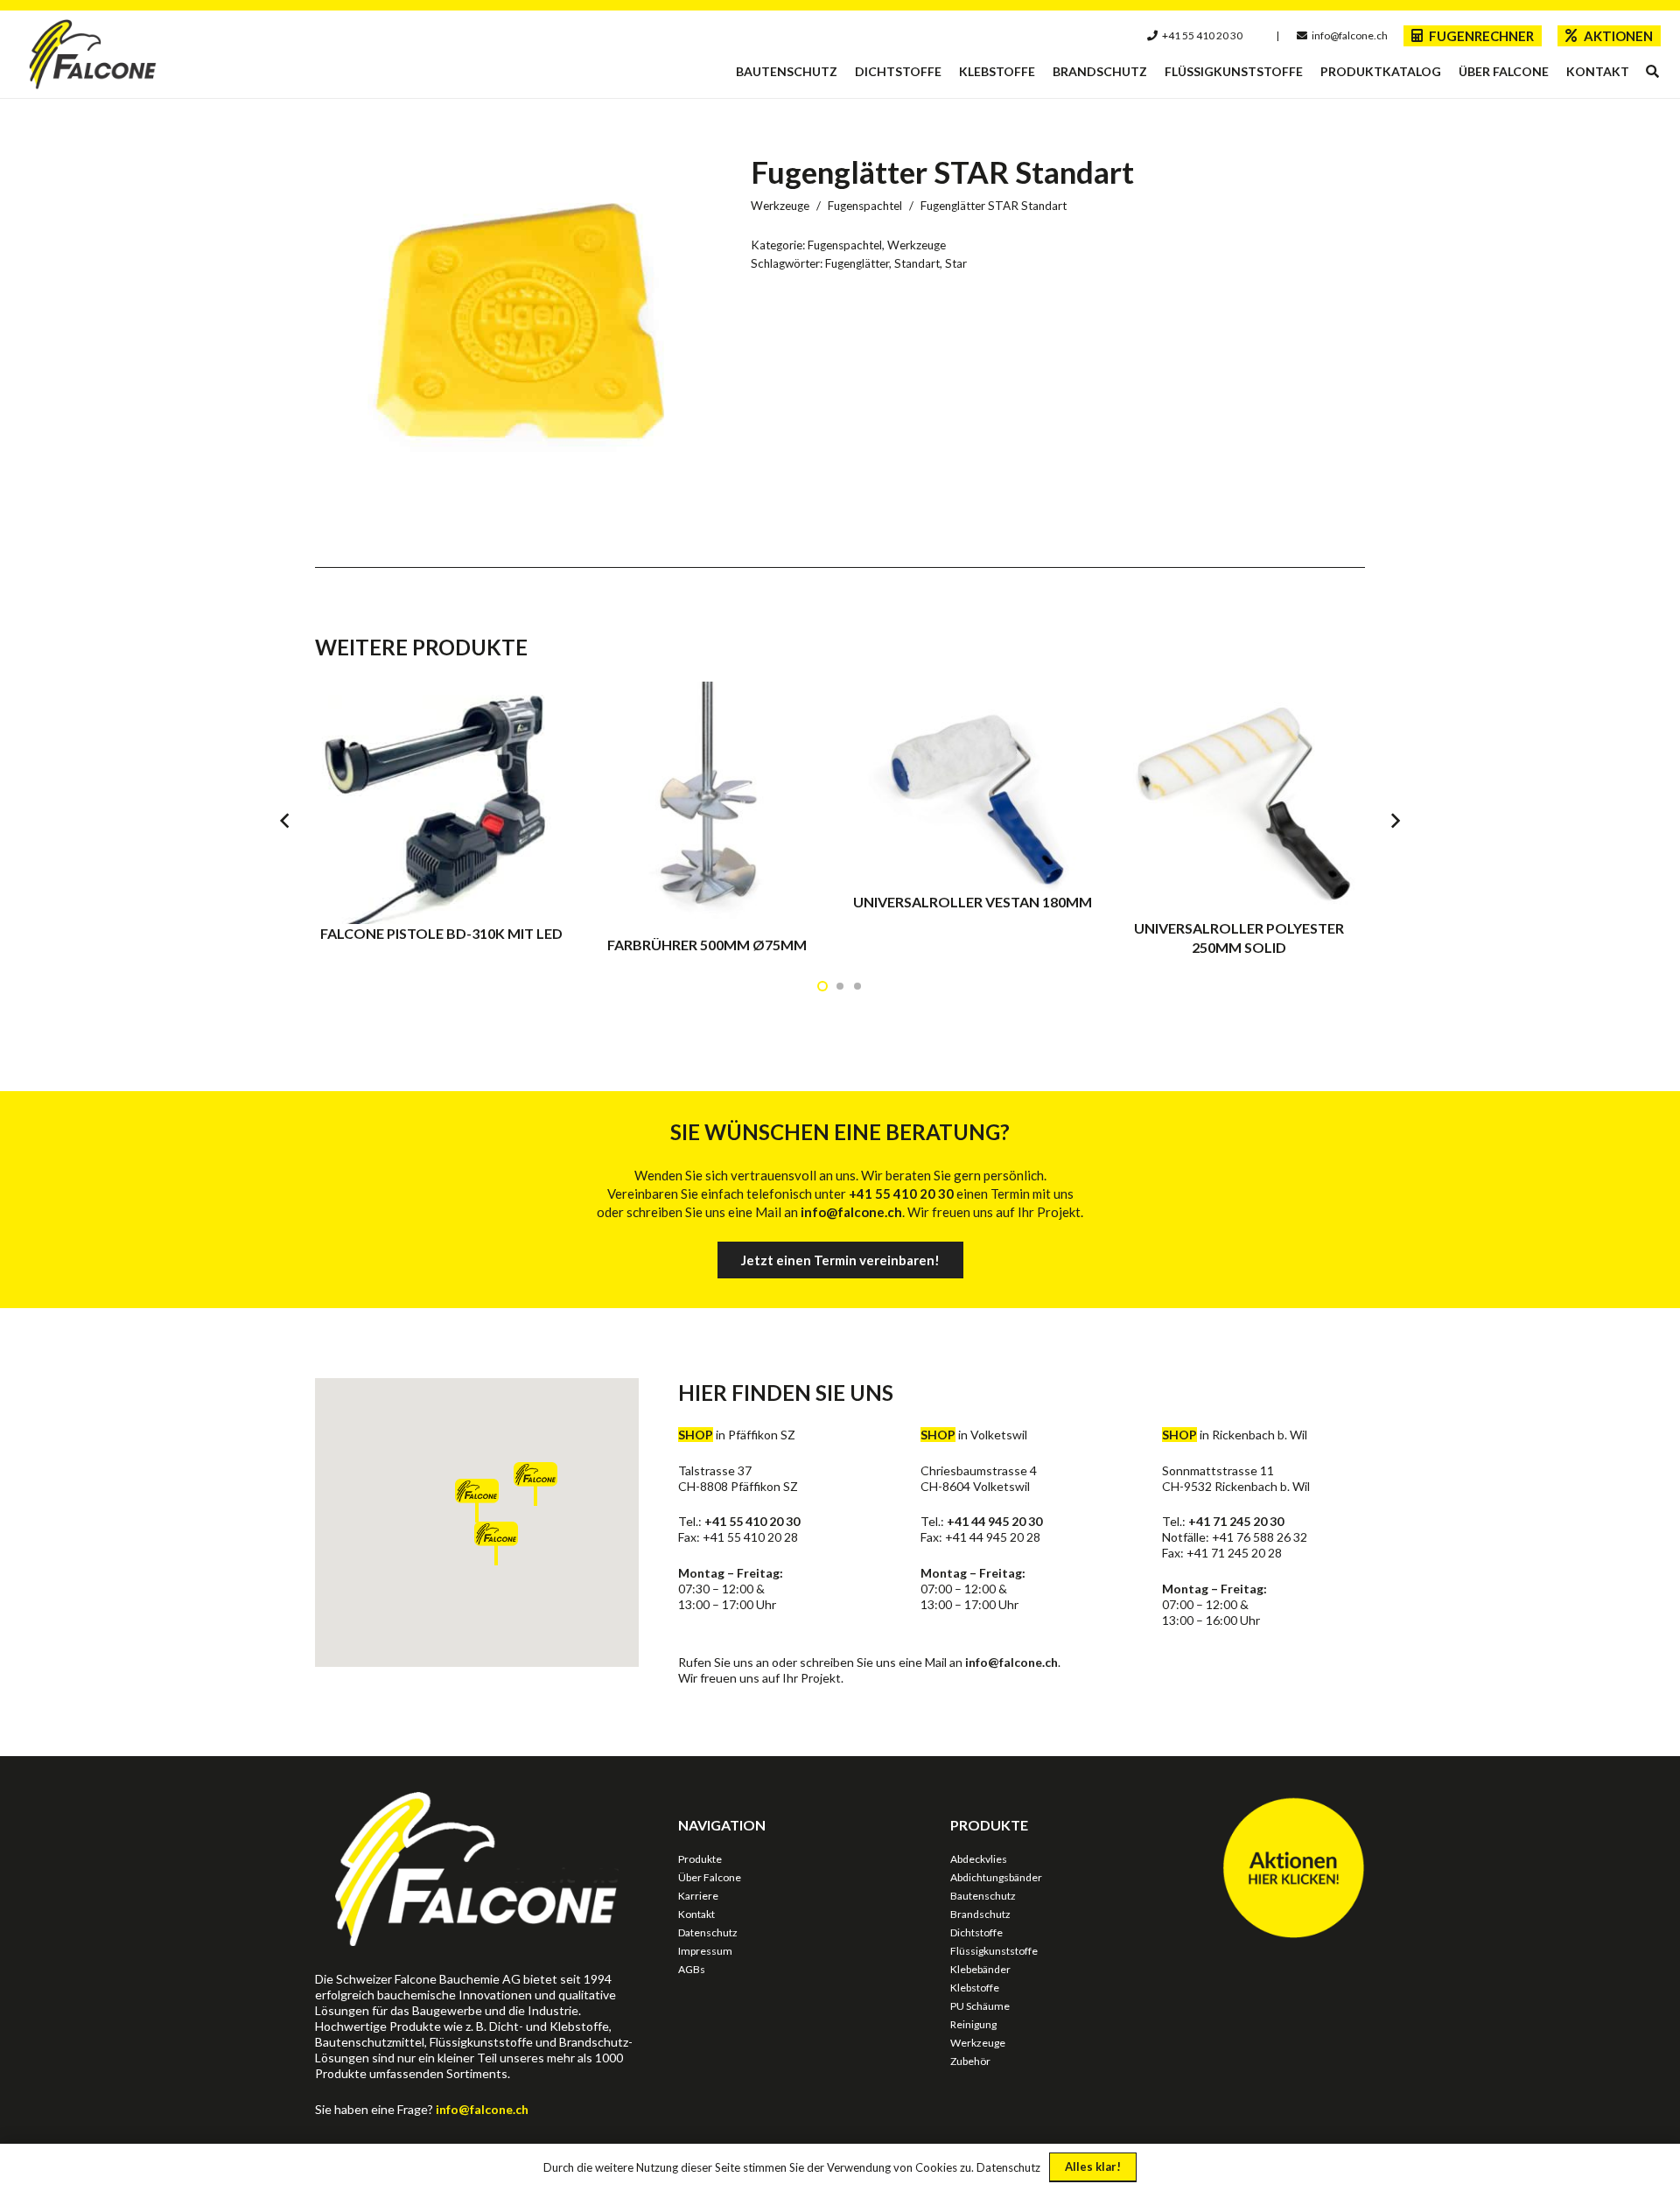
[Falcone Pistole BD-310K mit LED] (441, 819)
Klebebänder (980, 1969)
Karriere (698, 1896)
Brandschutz (980, 1914)
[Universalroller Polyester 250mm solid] (1239, 819)
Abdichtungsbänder (996, 1877)
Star (956, 263)
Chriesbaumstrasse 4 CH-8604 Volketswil (979, 1478)
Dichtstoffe (976, 1932)
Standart (917, 263)
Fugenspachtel (865, 206)
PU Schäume (980, 2006)
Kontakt (696, 1914)
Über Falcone (710, 1877)
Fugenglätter (857, 263)
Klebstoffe (975, 1988)
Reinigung (973, 2024)
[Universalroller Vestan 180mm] (973, 819)
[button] (1652, 72)
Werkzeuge (780, 206)
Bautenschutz (983, 1896)
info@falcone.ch (1011, 1662)
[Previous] (286, 820)
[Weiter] (1395, 820)
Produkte (700, 1859)
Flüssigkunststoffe (994, 1951)
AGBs (692, 1969)
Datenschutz (708, 1932)
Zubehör (970, 2061)
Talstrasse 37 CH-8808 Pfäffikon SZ (738, 1478)
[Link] (93, 54)
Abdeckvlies (979, 1859)
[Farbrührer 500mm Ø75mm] (707, 819)
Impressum (705, 1951)
